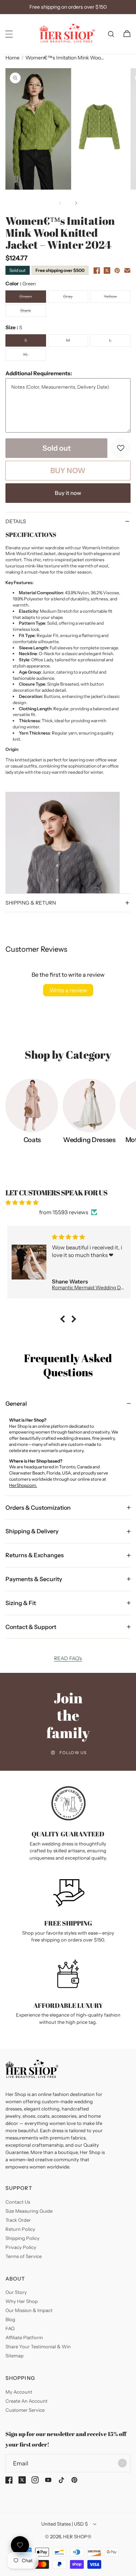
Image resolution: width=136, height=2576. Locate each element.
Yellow (117, 298)
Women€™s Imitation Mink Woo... (65, 58)
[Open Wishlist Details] (20, 2545)
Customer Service (25, 2410)
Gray (76, 298)
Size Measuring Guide (29, 2211)
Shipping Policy (22, 2238)
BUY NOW (68, 471)
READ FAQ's (68, 1658)
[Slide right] (76, 203)
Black (33, 312)
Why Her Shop (22, 2301)
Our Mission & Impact (29, 2310)
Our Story (16, 2292)
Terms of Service (24, 2256)
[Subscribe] (122, 2463)
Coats (32, 1140)
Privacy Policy (21, 2247)
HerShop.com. (23, 1485)
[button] (9, 34)
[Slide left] (60, 203)
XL (34, 356)
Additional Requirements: (39, 373)
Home (13, 58)
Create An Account (26, 2401)
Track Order (18, 2220)
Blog (10, 2319)
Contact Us (18, 2202)
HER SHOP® (77, 2536)
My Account (19, 2392)
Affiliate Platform (24, 2337)
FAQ (10, 2328)
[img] (68, 1202)
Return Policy (20, 2229)
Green (32, 298)
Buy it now (68, 493)
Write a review (68, 990)
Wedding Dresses (89, 1140)
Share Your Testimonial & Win (38, 2346)
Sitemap (15, 2356)
